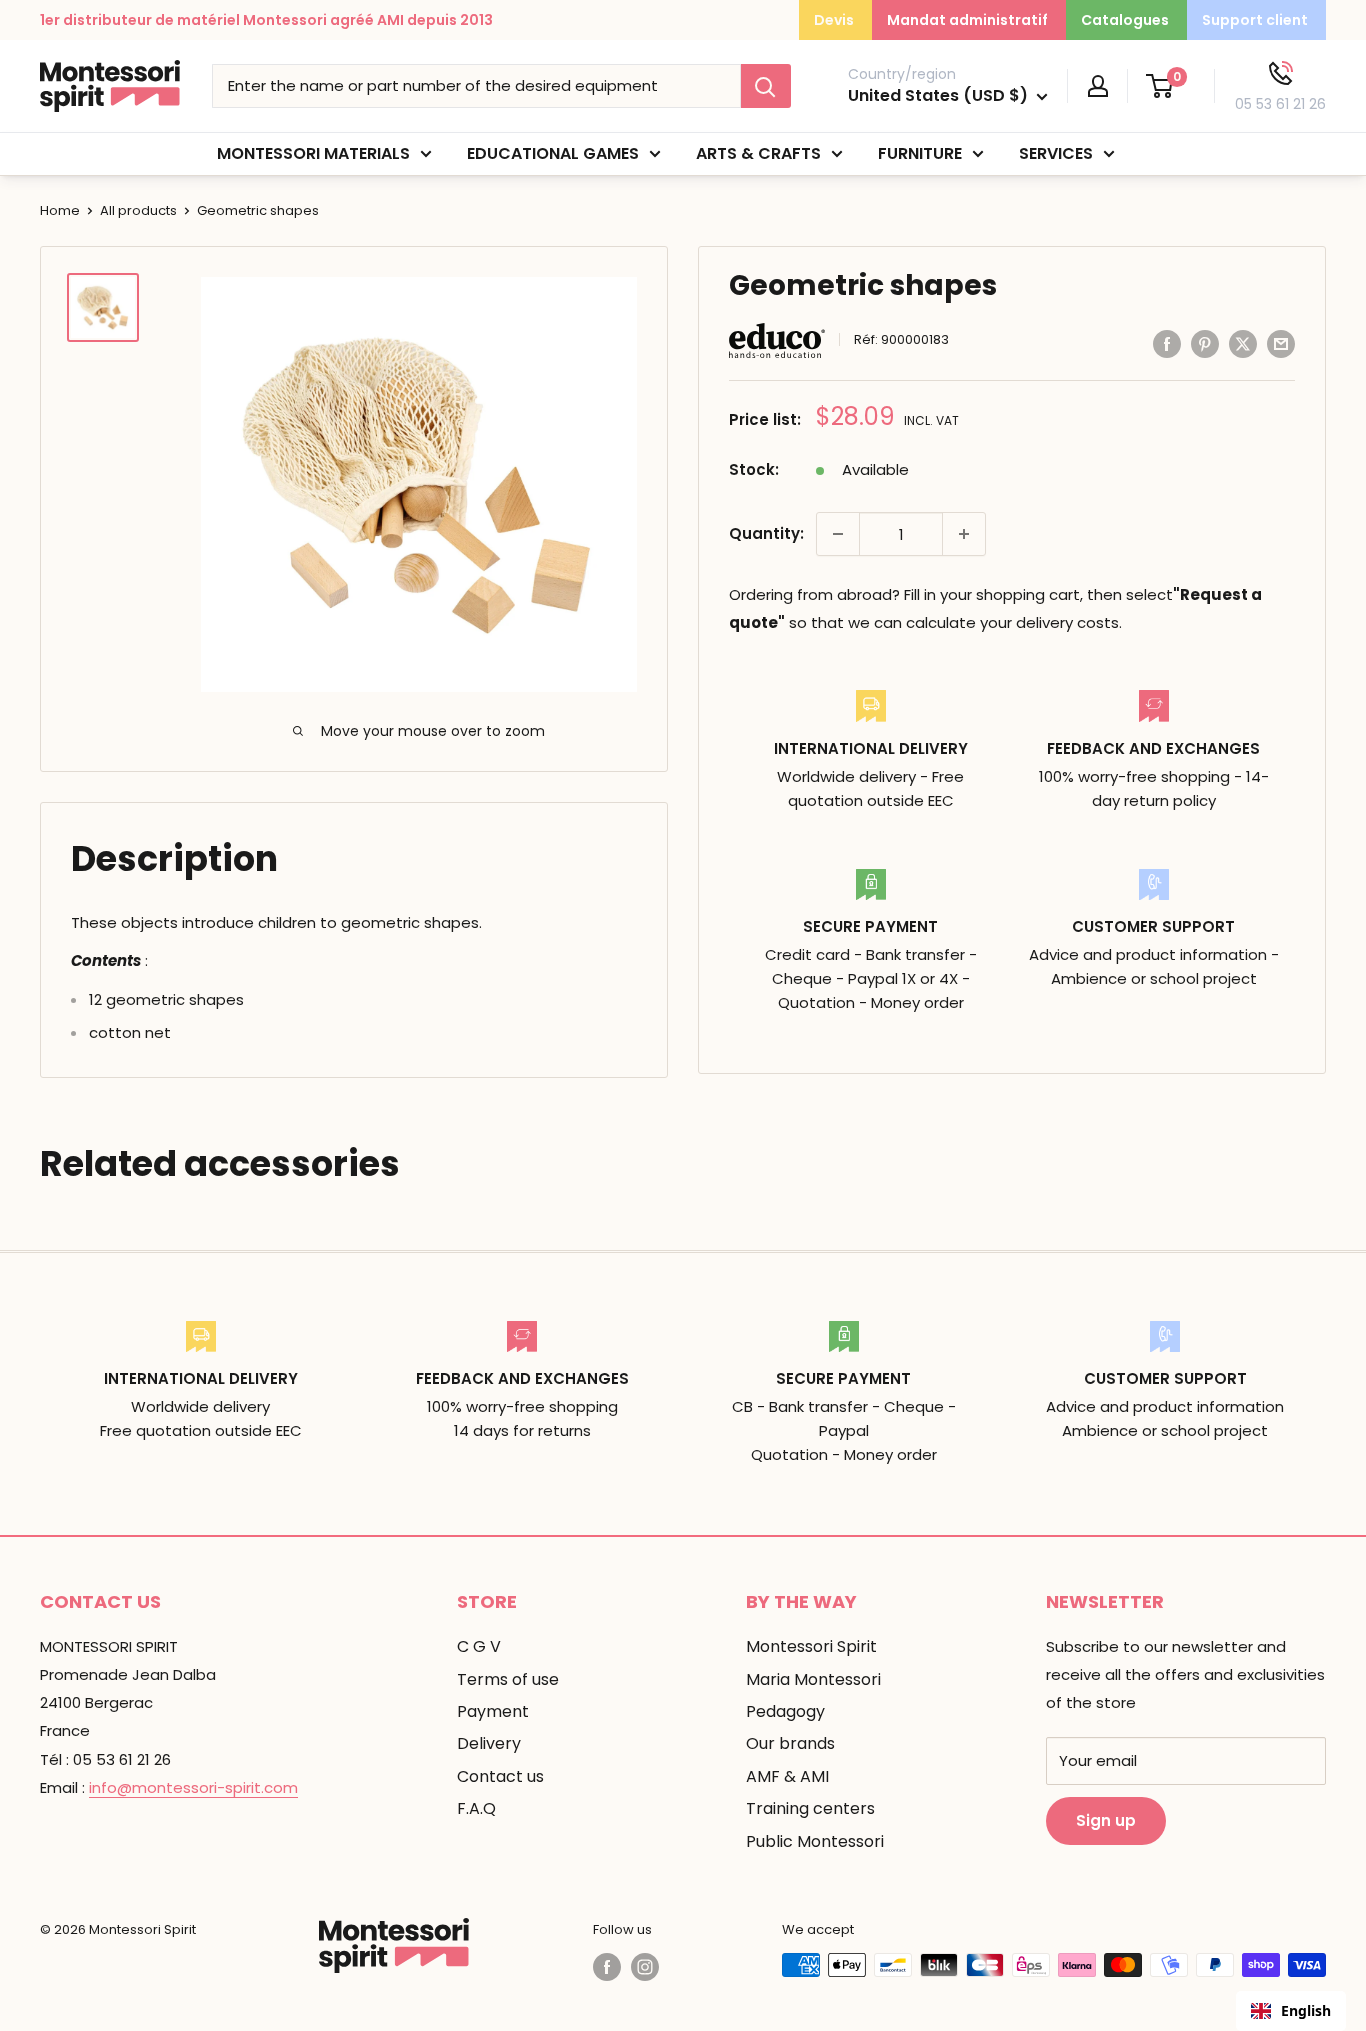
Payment (493, 1711)
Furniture (920, 153)
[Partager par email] (1281, 343)
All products (138, 210)
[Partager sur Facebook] (1167, 343)
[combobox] (1291, 2011)
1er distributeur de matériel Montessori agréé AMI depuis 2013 (266, 20)
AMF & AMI (787, 1776)
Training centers (810, 1808)
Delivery (489, 1743)
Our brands (790, 1743)
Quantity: (766, 533)
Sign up (1106, 1820)
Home (60, 210)
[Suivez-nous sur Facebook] (607, 1967)
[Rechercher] (766, 86)
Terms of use (508, 1679)
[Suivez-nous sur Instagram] (645, 1967)
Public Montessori (815, 1841)
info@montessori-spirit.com (193, 1787)
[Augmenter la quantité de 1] (964, 534)
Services (1056, 153)
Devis (834, 20)
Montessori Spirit (811, 1646)
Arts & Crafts (758, 153)
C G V (479, 1646)
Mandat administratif (967, 20)
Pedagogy (785, 1711)
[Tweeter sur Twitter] (1243, 343)
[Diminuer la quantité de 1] (838, 534)
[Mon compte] (1098, 86)
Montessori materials (313, 153)
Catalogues (1125, 20)
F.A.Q (476, 1808)
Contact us (500, 1776)
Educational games (553, 153)
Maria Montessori (813, 1679)
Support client (1255, 20)
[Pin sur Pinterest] (1205, 343)
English (1306, 2010)
